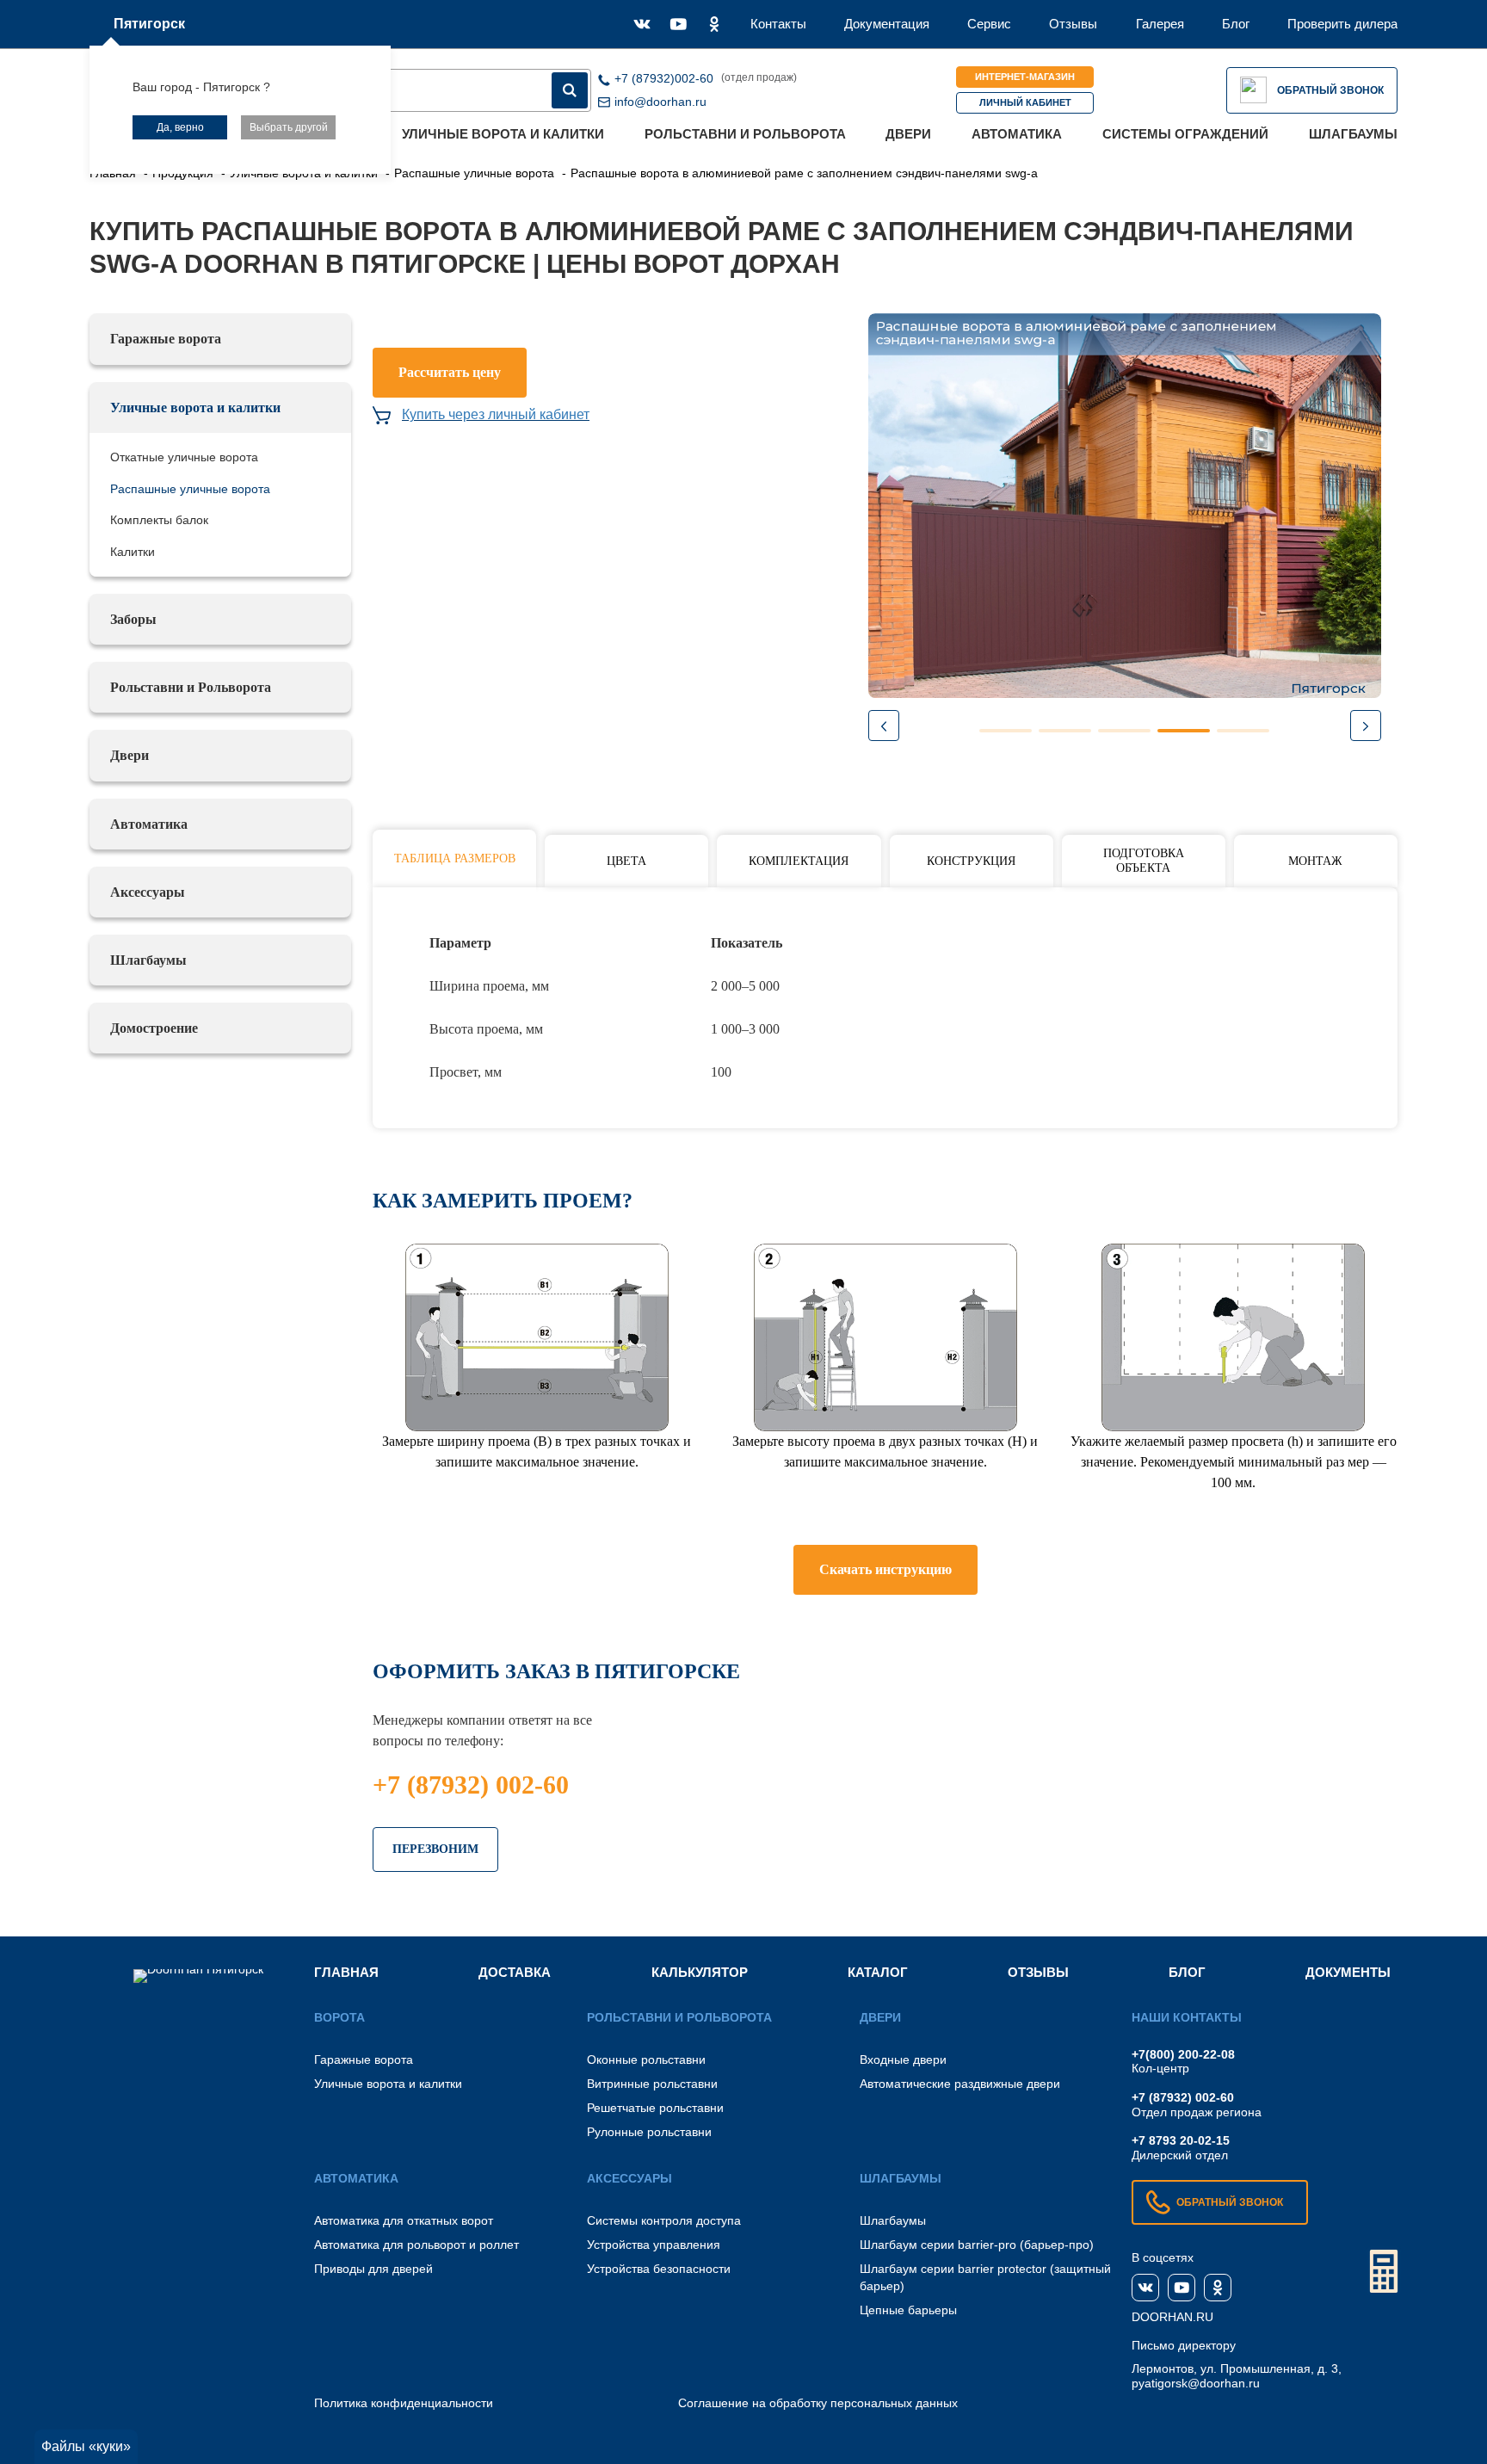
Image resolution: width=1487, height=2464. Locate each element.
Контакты (778, 24)
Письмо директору (1184, 2345)
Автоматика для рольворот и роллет (416, 2245)
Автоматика (1017, 134)
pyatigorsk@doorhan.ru (1196, 2383)
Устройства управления (654, 2245)
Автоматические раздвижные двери (960, 2084)
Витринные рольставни (652, 2084)
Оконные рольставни (646, 2060)
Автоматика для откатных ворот (404, 2220)
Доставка (515, 1972)
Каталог (878, 1972)
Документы (1348, 1972)
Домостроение (154, 1028)
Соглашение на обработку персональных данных (818, 2403)
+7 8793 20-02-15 (1181, 2140)
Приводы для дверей (373, 2269)
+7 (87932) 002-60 (471, 1785)
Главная (346, 1972)
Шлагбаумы (1353, 134)
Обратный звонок (1330, 90)
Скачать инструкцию (885, 1569)
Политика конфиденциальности (404, 2403)
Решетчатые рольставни (655, 2108)
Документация (887, 24)
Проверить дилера (1342, 24)
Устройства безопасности (659, 2269)
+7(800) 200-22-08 (1183, 2054)
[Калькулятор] (1384, 2271)
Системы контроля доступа (664, 2220)
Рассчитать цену (450, 372)
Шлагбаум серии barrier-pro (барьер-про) (977, 2245)
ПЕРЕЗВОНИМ (435, 1849)
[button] (1366, 726)
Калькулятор (700, 1972)
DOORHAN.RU (1172, 2317)
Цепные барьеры (908, 2310)
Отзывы (1073, 24)
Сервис (989, 24)
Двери (908, 134)
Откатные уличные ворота (184, 457)
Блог (1236, 24)
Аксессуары (148, 892)
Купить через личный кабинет (496, 414)
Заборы (133, 619)
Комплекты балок (159, 520)
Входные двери (903, 2060)
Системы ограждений (1185, 134)
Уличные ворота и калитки (503, 134)
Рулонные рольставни (649, 2132)
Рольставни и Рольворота (745, 134)
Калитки (133, 552)
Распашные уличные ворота (190, 489)
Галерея (1160, 24)
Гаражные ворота (166, 339)
